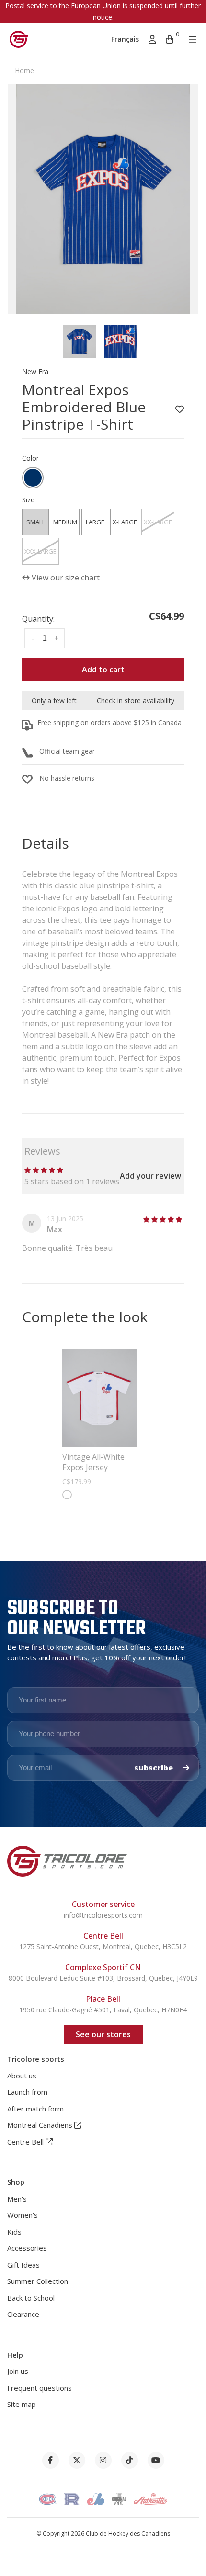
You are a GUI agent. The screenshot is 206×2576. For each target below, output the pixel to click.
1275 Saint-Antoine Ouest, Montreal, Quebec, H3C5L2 (103, 1946)
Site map (22, 2404)
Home (24, 71)
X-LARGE (125, 522)
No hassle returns (67, 778)
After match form (35, 2109)
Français (125, 39)
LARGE (95, 522)
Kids (14, 2232)
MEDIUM (65, 522)
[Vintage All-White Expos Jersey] (99, 1398)
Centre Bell (26, 2142)
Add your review (150, 1176)
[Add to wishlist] (180, 409)
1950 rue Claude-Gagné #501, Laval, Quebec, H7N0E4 (103, 2010)
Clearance (23, 2314)
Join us (18, 2371)
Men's (17, 2199)
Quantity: (38, 619)
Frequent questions (40, 2388)
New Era (35, 371)
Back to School (31, 2298)
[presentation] (80, 341)
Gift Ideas (23, 2265)
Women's (23, 2215)
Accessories (27, 2248)
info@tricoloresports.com (103, 1915)
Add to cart (103, 670)
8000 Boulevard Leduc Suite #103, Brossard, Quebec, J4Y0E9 (103, 1978)
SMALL (36, 522)
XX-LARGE (158, 522)
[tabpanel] (103, 199)
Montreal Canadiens (41, 2125)
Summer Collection (38, 2281)
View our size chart (65, 578)
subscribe (154, 1768)
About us (22, 2076)
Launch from (27, 2092)
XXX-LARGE (40, 551)
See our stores (103, 2034)
